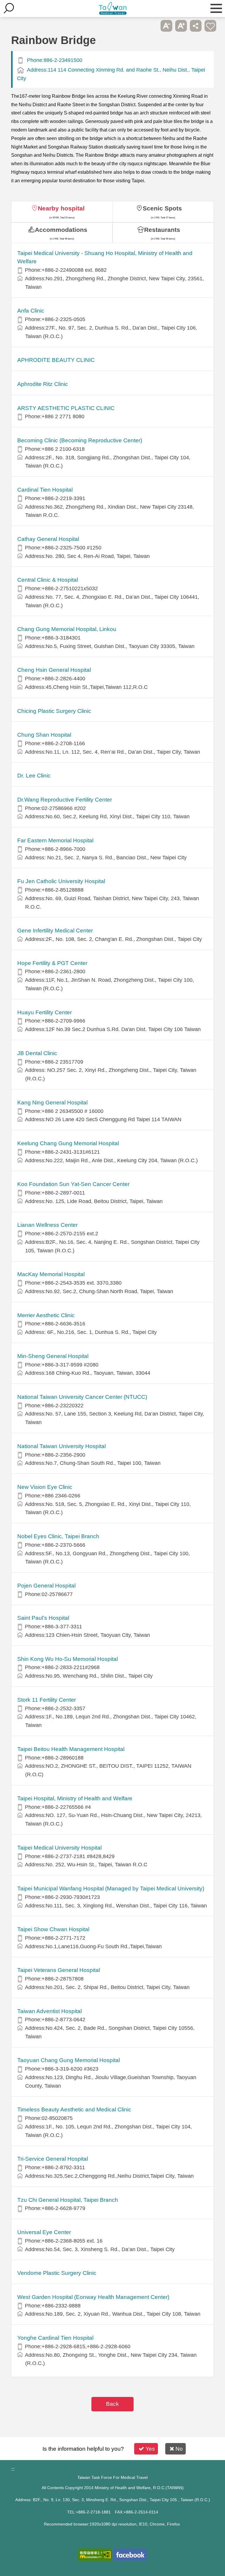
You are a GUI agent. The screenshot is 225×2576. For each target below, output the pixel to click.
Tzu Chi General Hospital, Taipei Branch (68, 2200)
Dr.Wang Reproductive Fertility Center (65, 800)
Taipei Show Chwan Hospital (53, 1929)
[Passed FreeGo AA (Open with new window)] (95, 2555)
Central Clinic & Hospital (48, 580)
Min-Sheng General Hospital (53, 1356)
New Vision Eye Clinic (45, 1487)
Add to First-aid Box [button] (210, 26)
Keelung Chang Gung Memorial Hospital (68, 1143)
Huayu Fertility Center (45, 1012)
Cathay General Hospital (48, 539)
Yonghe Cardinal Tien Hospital (55, 2338)
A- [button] (166, 26)
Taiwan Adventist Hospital (50, 2011)
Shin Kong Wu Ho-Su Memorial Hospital (68, 1659)
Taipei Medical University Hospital (59, 1848)
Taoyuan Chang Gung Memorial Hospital (69, 2060)
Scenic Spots (162, 208)
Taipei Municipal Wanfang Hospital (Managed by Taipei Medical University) (111, 1888)
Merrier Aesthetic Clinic (46, 1315)
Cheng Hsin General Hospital (54, 670)
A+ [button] (181, 26)
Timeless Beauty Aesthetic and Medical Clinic (74, 2109)
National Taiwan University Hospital (62, 1446)
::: (13, 2469)
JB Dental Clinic (37, 1053)
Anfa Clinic (31, 311)
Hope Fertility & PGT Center (52, 963)
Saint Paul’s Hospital (43, 1618)
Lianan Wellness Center (47, 1225)
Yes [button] (150, 2449)
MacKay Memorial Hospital (51, 1274)
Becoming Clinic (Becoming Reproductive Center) (80, 440)
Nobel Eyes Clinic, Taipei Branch (58, 1536)
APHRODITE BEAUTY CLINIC (56, 360)
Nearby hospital (61, 208)
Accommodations (61, 230)
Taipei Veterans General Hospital (59, 1970)
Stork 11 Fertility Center (47, 1700)
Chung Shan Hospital (44, 735)
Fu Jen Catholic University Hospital (61, 881)
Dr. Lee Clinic (34, 776)
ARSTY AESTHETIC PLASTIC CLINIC (66, 408)
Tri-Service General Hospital (53, 2159)
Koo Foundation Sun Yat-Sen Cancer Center (73, 1184)
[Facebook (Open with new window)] (130, 2555)
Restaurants (162, 230)
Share (196, 26)
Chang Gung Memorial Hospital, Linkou (67, 629)
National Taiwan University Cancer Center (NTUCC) (82, 1397)
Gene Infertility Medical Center (55, 931)
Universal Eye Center (44, 2232)
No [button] (179, 2449)
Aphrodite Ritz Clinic (43, 384)
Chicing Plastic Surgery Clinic (54, 711)
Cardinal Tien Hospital (45, 490)
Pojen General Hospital (46, 1586)
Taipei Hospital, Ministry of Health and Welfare (75, 1798)
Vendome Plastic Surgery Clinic (57, 2273)
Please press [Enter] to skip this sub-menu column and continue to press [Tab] (152, 26)
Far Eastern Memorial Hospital (55, 840)
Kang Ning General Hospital (52, 1103)
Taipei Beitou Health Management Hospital (71, 1749)
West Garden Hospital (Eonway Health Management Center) (93, 2297)
